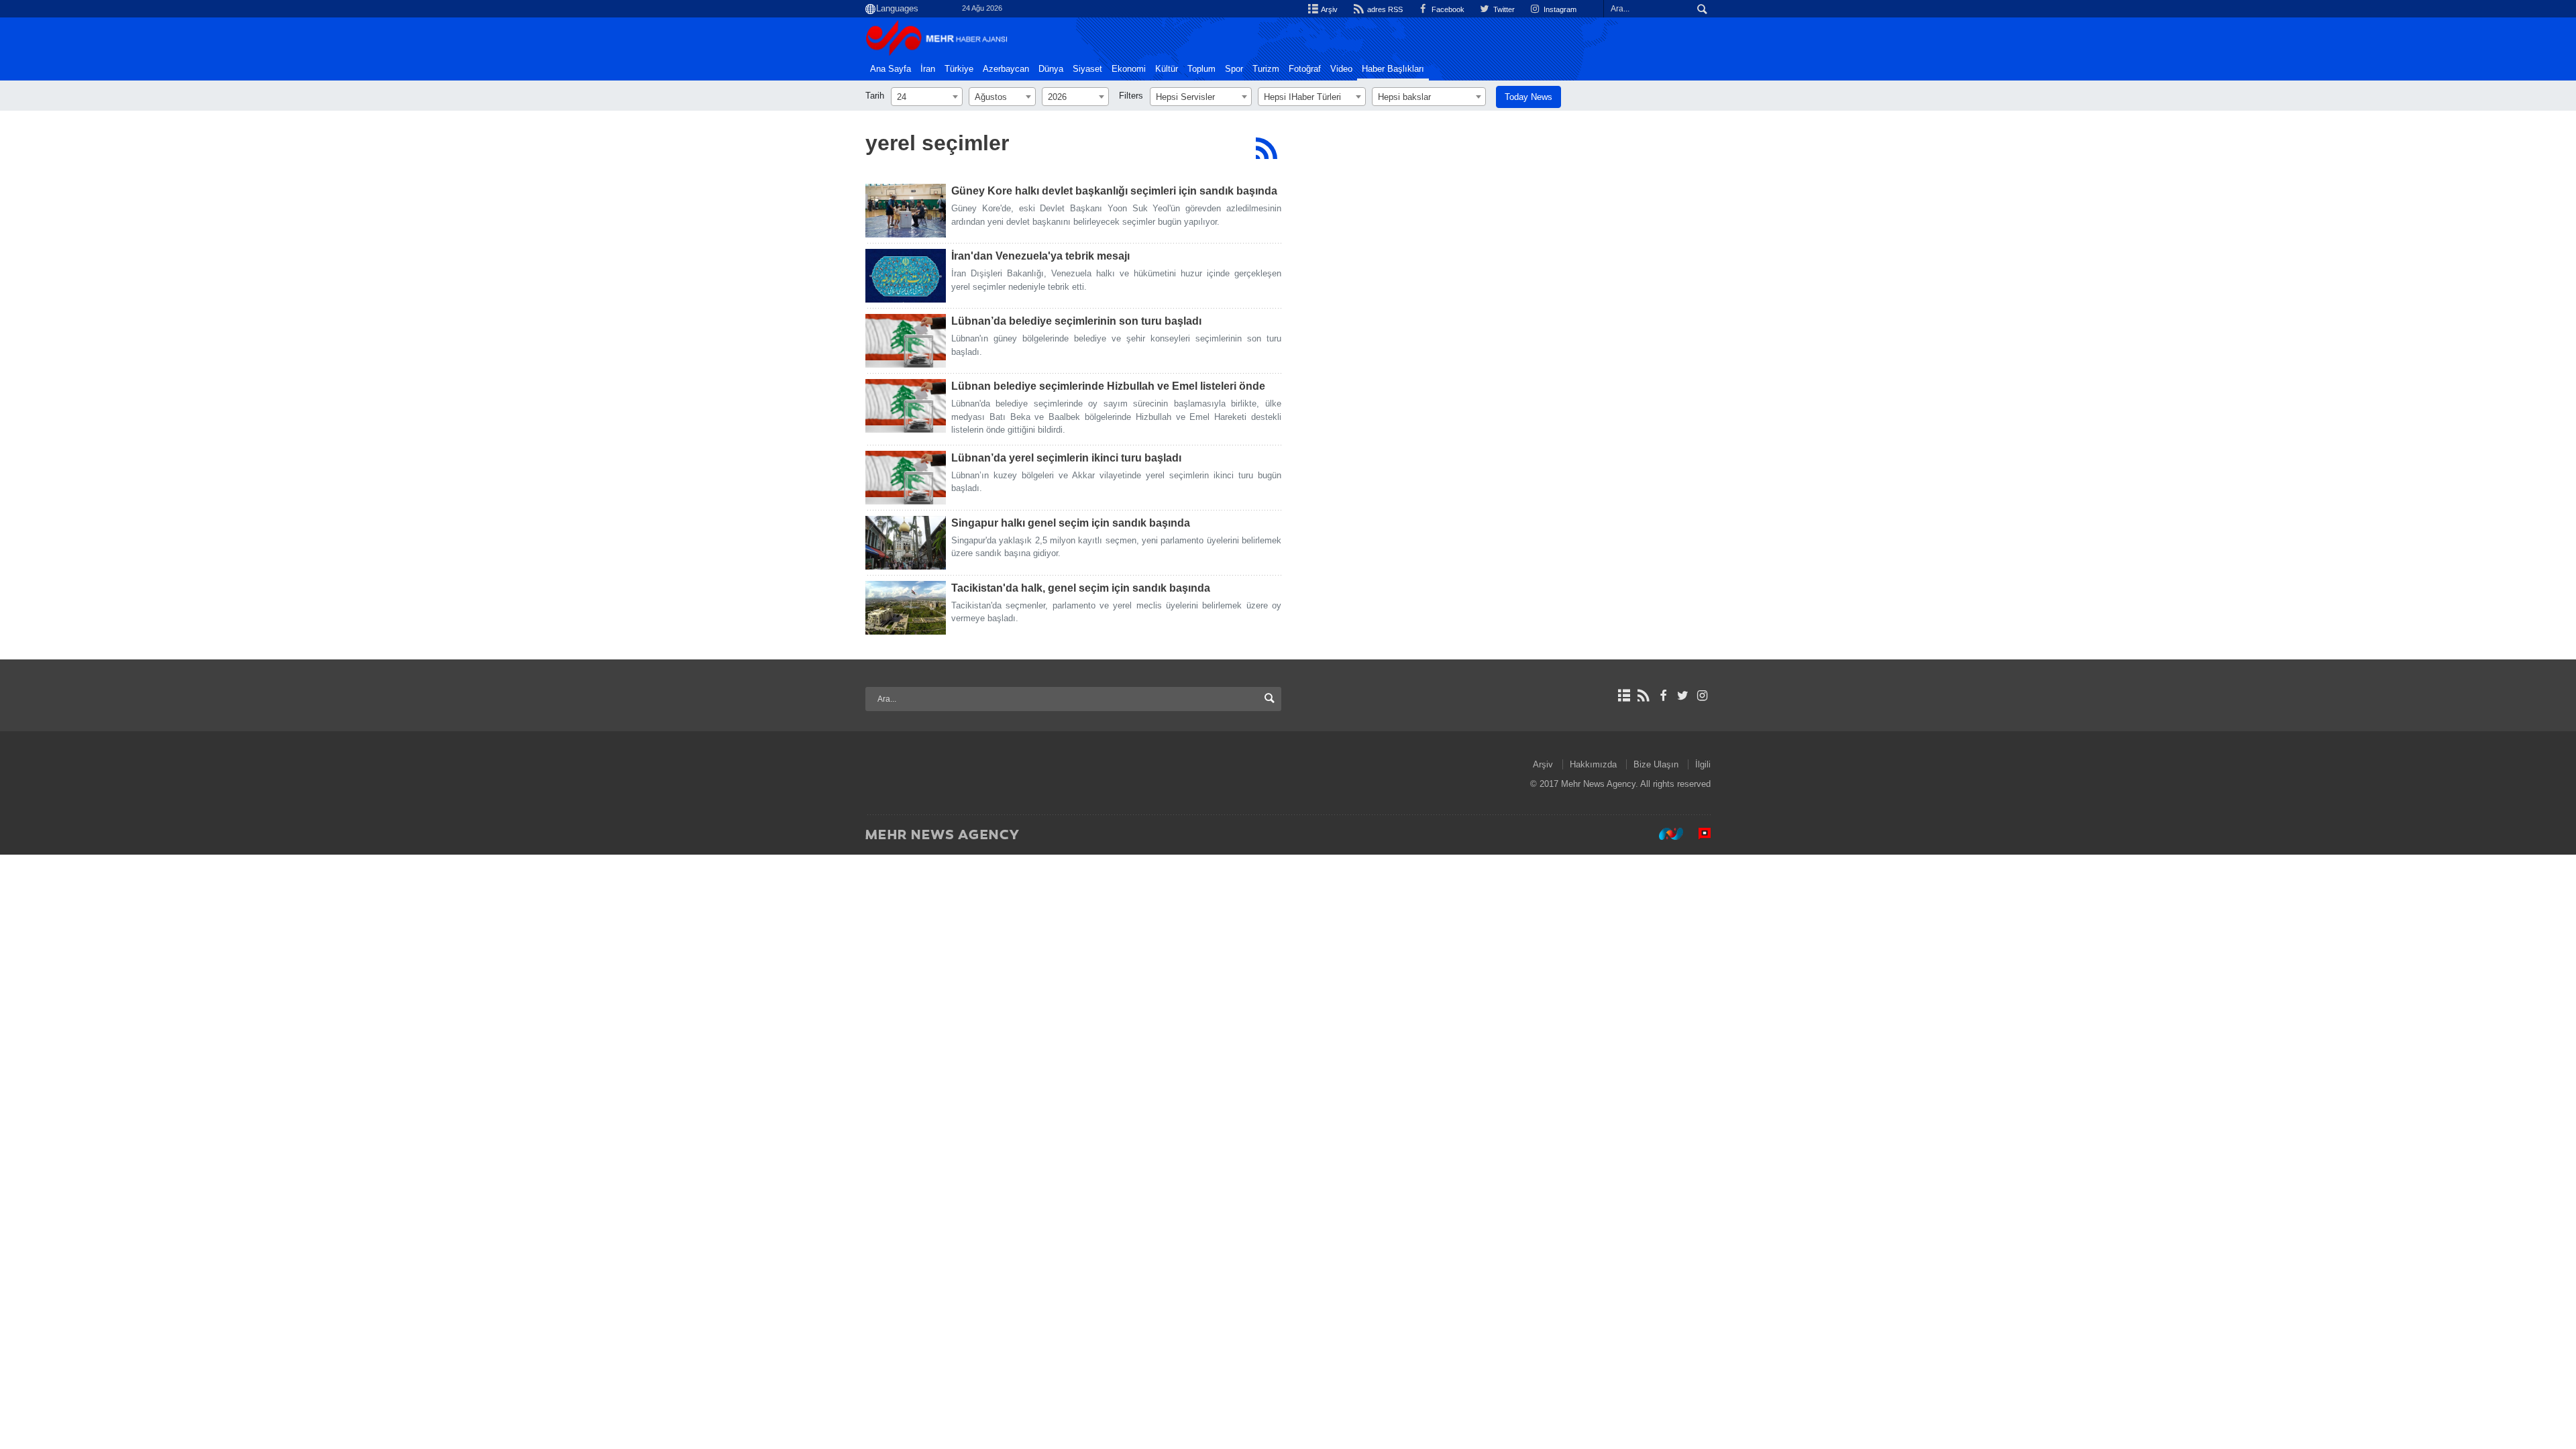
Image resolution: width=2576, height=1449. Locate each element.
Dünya (1051, 69)
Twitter (1503, 9)
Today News (1528, 97)
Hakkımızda (1593, 764)
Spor (1234, 69)
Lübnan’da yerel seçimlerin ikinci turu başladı (1066, 458)
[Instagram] (1702, 696)
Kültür (1167, 69)
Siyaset (1087, 69)
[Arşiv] (1624, 696)
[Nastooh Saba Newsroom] (1664, 834)
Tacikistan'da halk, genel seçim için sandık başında (1081, 588)
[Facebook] (1663, 696)
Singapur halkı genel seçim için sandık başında (1071, 523)
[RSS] (1266, 148)
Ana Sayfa (891, 69)
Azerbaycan (1006, 69)
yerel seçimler (937, 143)
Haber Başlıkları (1393, 69)
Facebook (1447, 9)
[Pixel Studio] (1698, 834)
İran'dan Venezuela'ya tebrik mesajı (1040, 256)
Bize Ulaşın (1656, 764)
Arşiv (1329, 9)
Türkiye (959, 69)
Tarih (875, 96)
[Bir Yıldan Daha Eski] (906, 211)
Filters (1131, 96)
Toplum (1201, 69)
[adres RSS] (1643, 696)
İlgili (1703, 764)
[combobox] (927, 97)
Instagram (1559, 9)
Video (1341, 69)
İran (928, 69)
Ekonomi (1129, 69)
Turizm (1266, 69)
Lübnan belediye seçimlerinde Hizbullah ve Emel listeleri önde (1108, 386)
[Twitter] (1683, 696)
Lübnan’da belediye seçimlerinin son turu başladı (1076, 321)
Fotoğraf (1305, 69)
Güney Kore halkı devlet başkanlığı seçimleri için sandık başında (1114, 191)
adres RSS (1384, 9)
